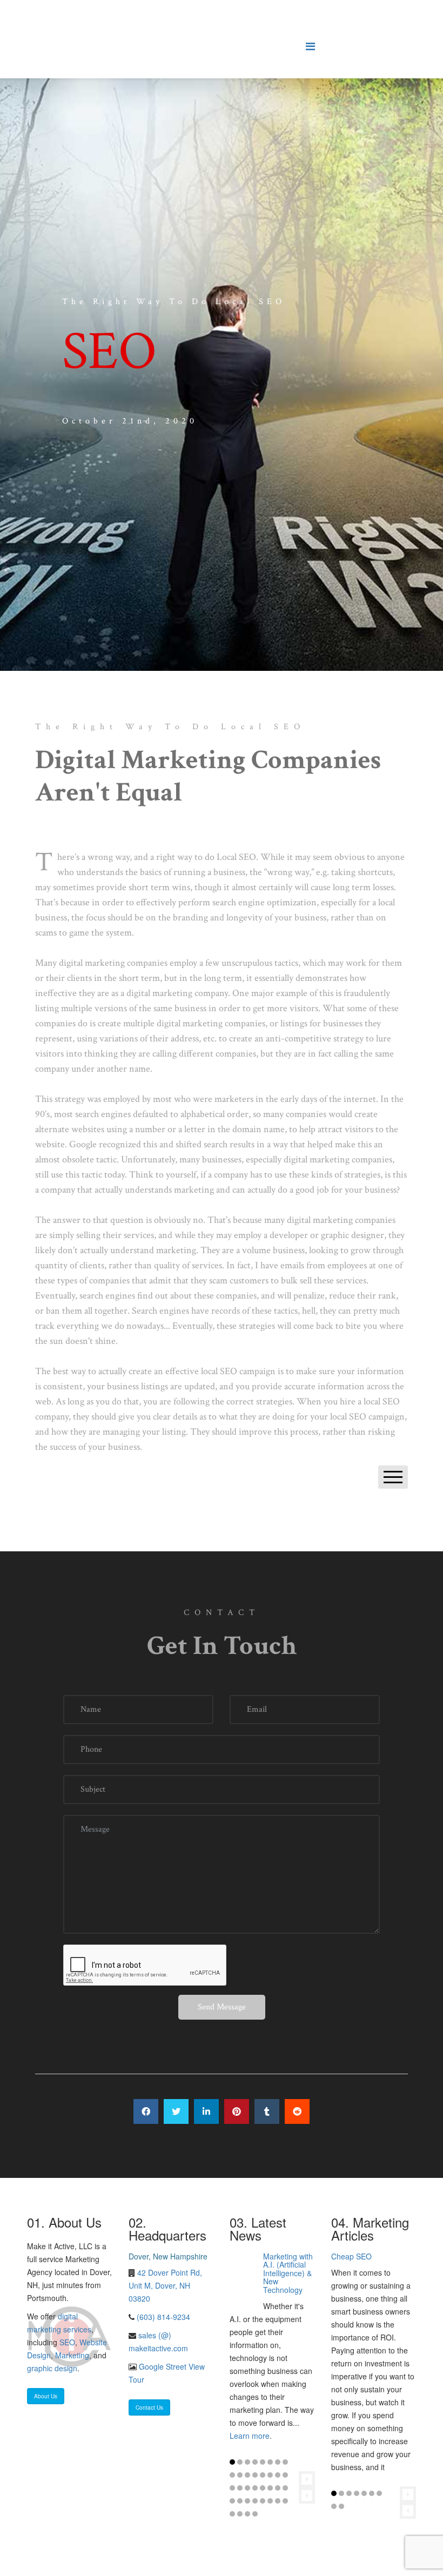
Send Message (222, 2007)
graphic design (52, 2368)
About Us (46, 2396)
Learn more (250, 2436)
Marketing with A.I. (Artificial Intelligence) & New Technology (288, 2273)
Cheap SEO (351, 2256)
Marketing (72, 2355)
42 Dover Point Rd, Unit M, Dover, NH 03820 (165, 2285)
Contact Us (149, 2407)
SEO (67, 2342)
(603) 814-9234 (162, 2317)
